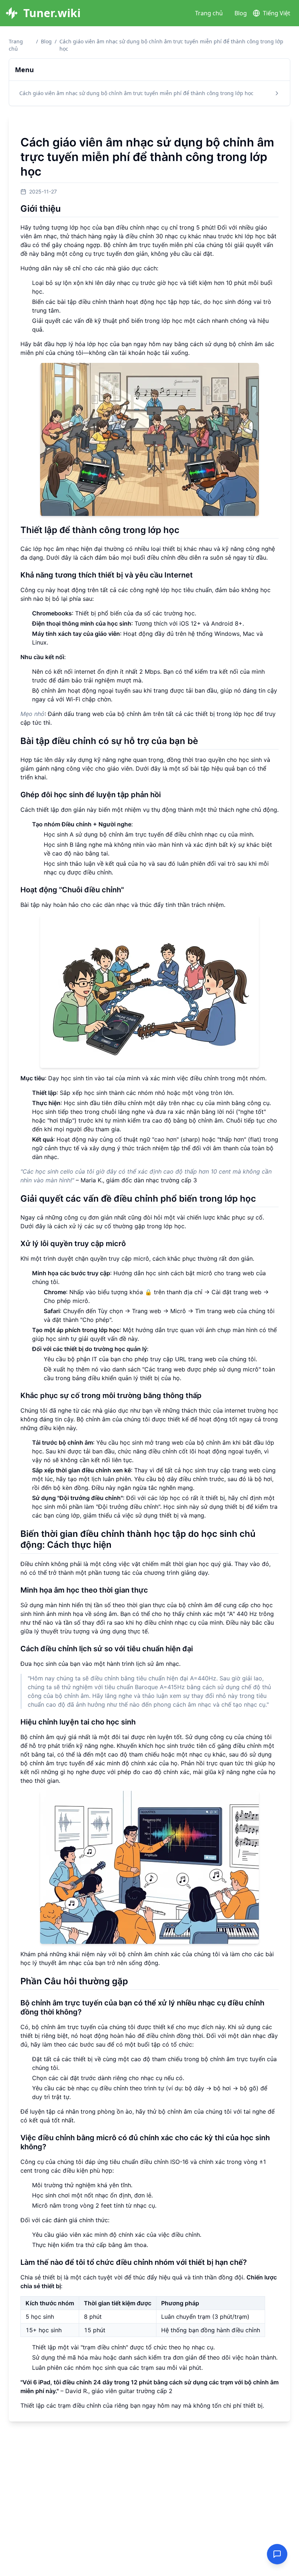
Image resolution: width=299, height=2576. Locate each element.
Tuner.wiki (52, 13)
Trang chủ (209, 13)
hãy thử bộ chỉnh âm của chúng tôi (184, 2111)
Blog (241, 13)
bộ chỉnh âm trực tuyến (132, 834)
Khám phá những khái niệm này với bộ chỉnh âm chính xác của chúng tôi (120, 1954)
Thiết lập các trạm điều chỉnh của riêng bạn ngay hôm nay (101, 2405)
